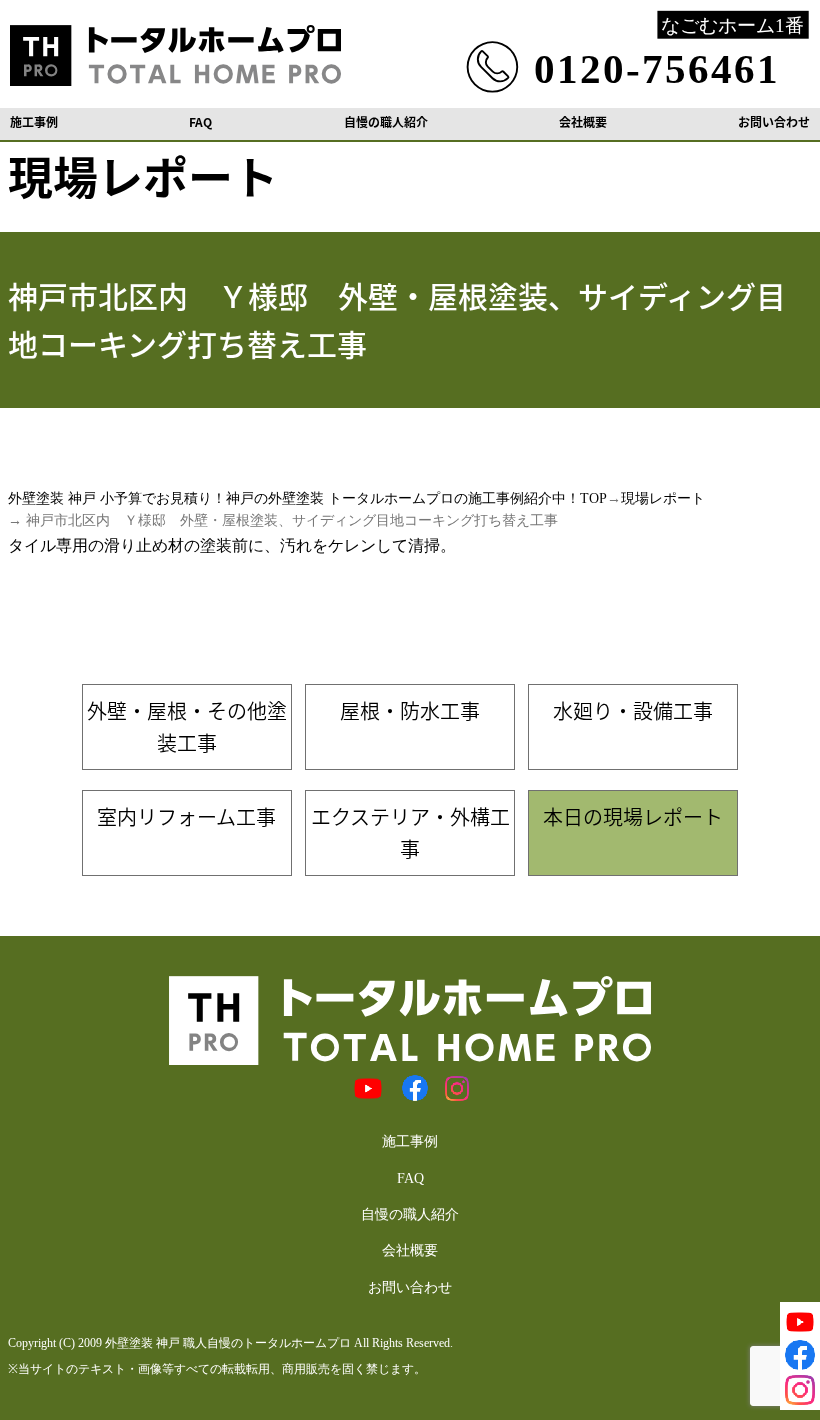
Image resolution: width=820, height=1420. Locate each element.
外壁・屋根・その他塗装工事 (187, 726)
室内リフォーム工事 (186, 816)
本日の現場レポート (633, 816)
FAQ (200, 122)
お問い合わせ (774, 122)
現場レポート (663, 498)
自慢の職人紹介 (386, 122)
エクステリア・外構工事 (410, 832)
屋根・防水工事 (410, 710)
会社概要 (583, 122)
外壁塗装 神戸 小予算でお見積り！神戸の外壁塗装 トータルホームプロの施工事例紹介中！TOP (307, 498)
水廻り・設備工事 (633, 710)
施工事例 (34, 122)
